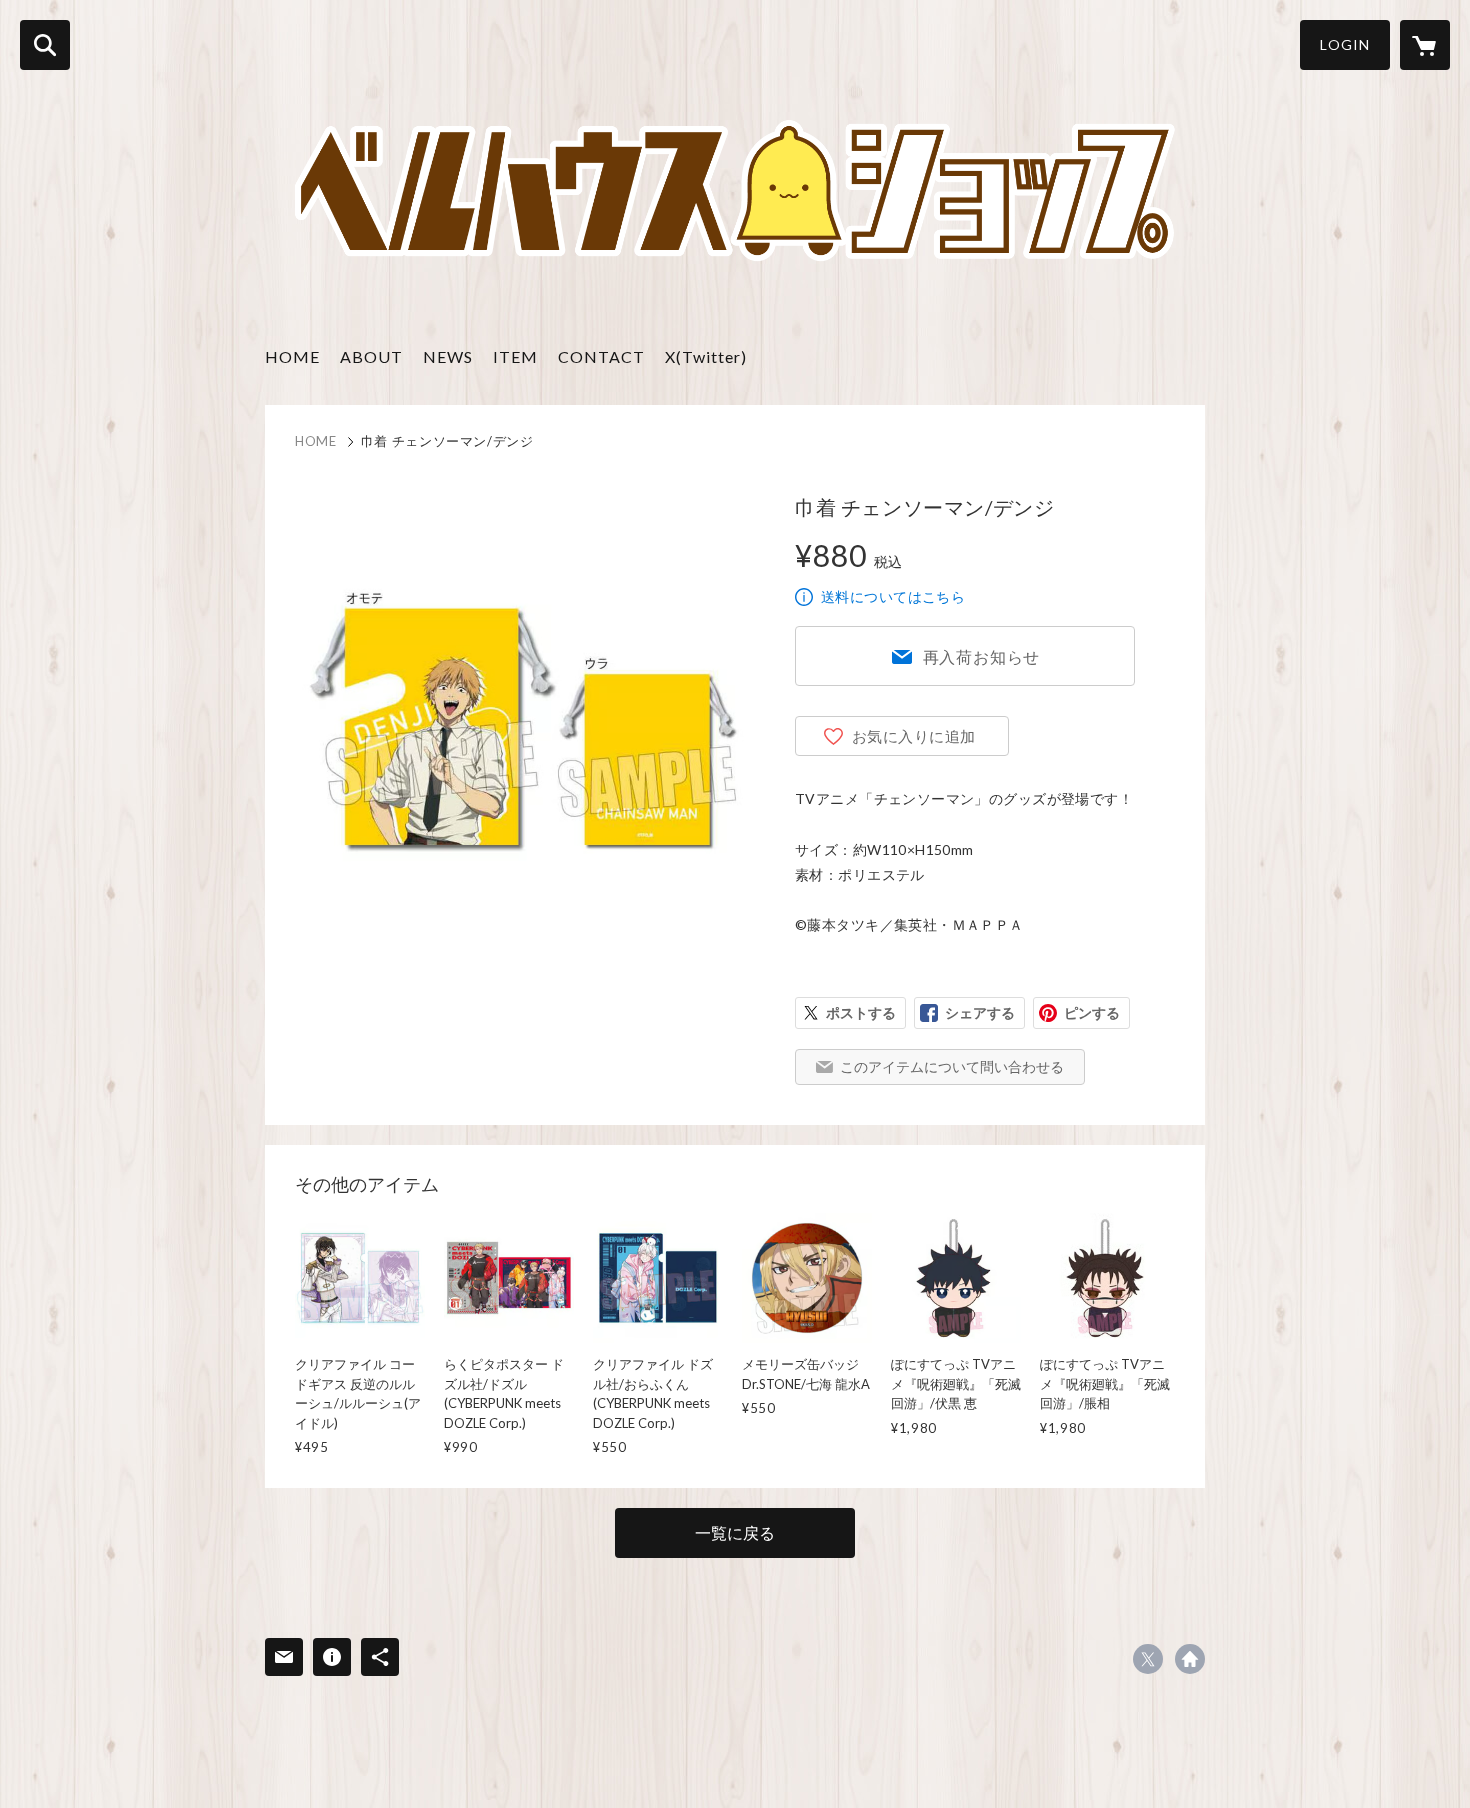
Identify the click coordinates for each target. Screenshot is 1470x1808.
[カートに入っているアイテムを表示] (1425, 45)
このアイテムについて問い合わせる (952, 1066)
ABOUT (371, 356)
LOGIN (1345, 44)
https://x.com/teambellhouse (1148, 1659)
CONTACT (601, 356)
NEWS (448, 356)
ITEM (515, 356)
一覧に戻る (735, 1532)
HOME (292, 356)
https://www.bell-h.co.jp (1190, 1659)
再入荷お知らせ (982, 656)
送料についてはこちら (893, 596)
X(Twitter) (706, 356)
